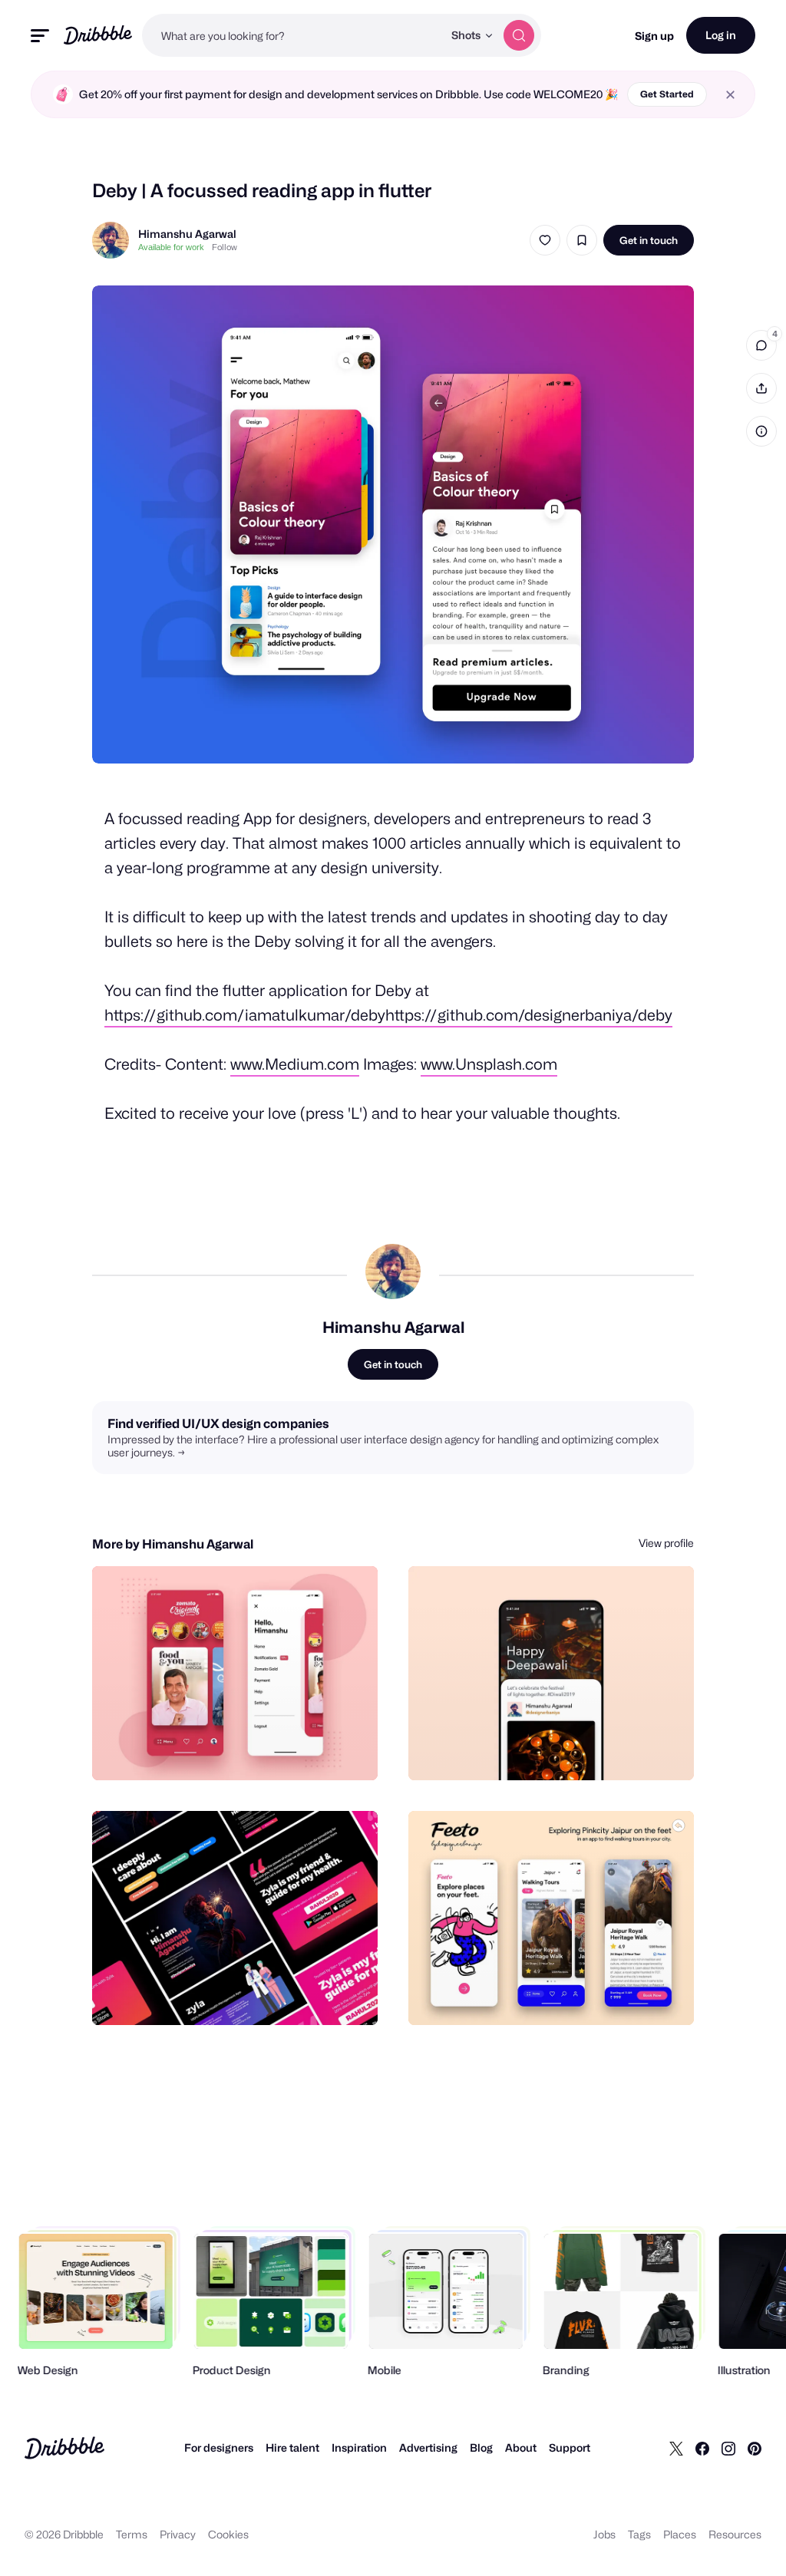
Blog (481, 2447)
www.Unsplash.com (489, 1064)
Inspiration (359, 2447)
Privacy (178, 2534)
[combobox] (292, 35)
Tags (639, 2534)
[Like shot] (545, 240)
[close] (730, 95)
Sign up (654, 36)
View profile (666, 1543)
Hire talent (292, 2447)
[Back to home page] (98, 35)
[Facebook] (702, 2448)
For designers (219, 2447)
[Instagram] (728, 2448)
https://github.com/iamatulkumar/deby (245, 1015)
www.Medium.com (295, 1064)
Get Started (667, 94)
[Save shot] (582, 240)
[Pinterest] (755, 2448)
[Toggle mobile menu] (40, 36)
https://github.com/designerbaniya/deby (529, 1015)
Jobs (604, 2534)
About (521, 2447)
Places (680, 2534)
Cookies (228, 2534)
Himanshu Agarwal (187, 234)
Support (570, 2447)
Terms (132, 2534)
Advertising (428, 2447)
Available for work (171, 247)
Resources (735, 2534)
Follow (225, 247)
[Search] (519, 35)
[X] (676, 2448)
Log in (721, 35)
